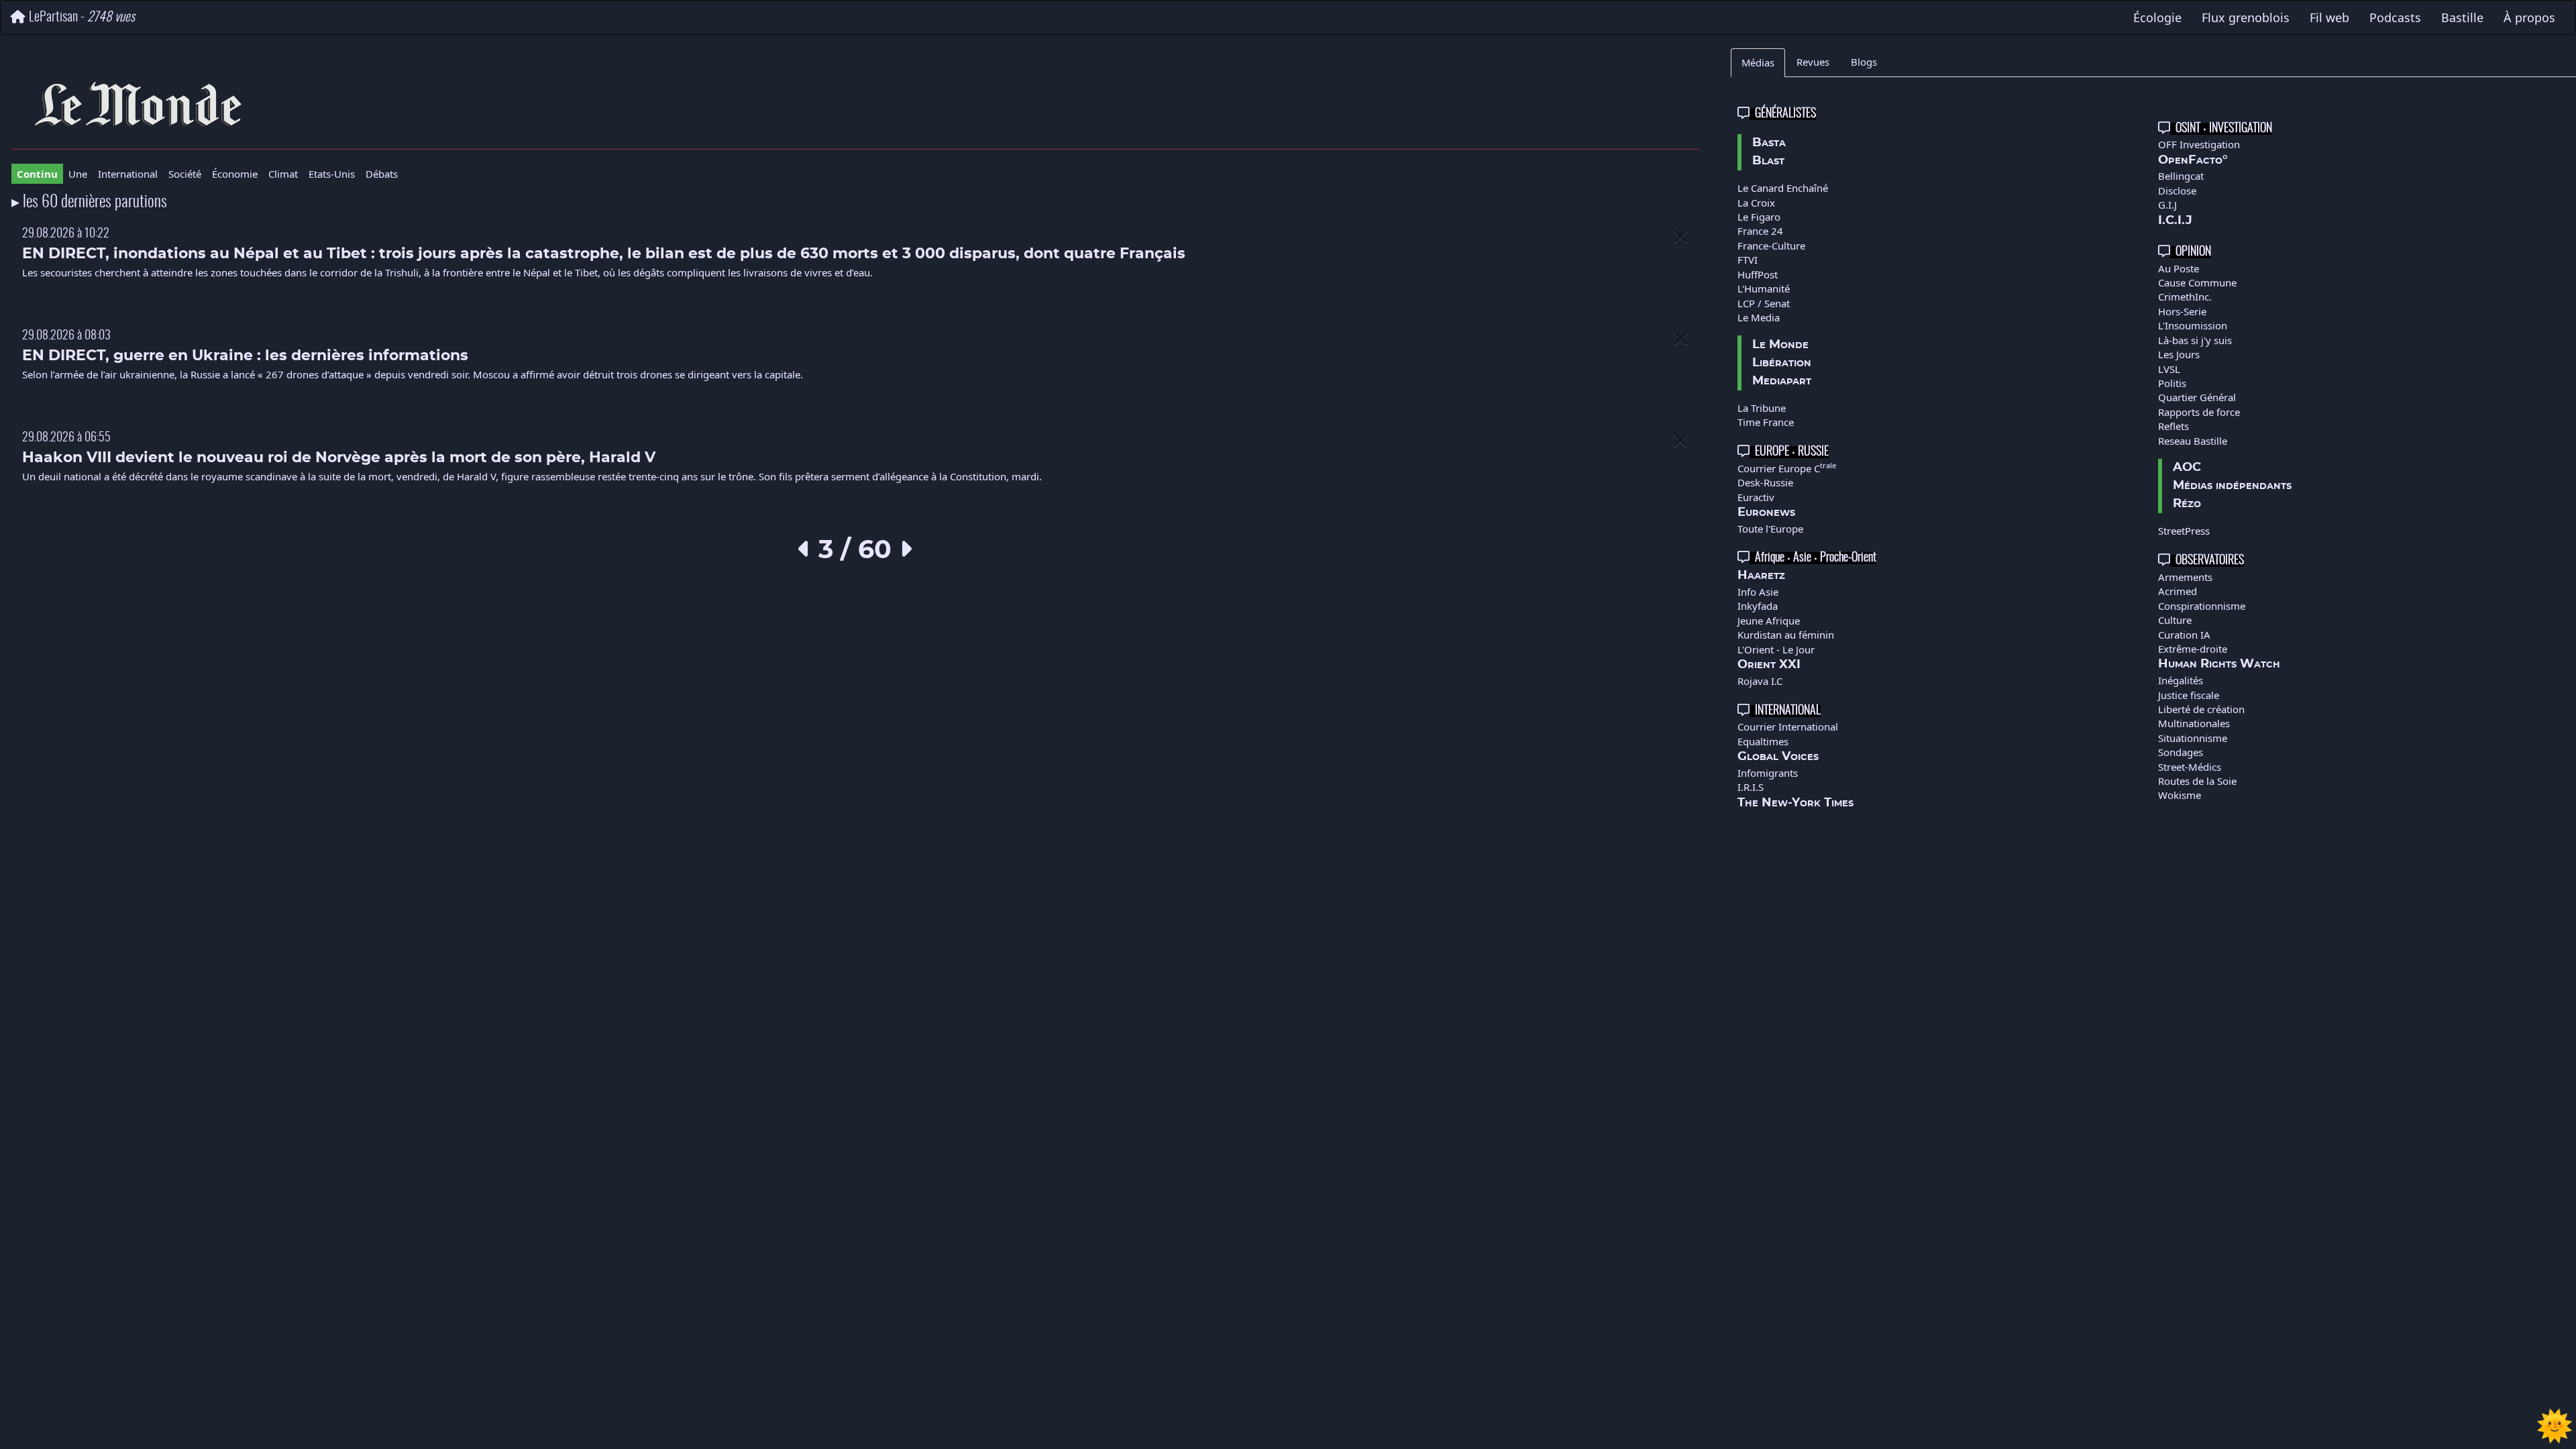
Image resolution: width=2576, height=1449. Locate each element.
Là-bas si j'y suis (2195, 340)
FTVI (1748, 260)
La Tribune (1762, 408)
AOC (2187, 468)
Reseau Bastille (2193, 441)
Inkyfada (1758, 606)
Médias (1758, 62)
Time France (1766, 422)
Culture (2175, 620)
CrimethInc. (2185, 297)
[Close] (1680, 236)
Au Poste (2179, 268)
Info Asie (1758, 592)
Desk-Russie (1765, 482)
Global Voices (1778, 757)
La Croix (1756, 203)
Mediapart (1782, 381)
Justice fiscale (2189, 695)
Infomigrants (1768, 773)
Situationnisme (2193, 738)
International (128, 174)
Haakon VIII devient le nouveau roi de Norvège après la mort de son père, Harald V (339, 458)
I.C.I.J (2175, 221)
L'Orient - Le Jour (1776, 649)
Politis (2172, 383)
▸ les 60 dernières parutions (89, 203)
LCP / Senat (1764, 303)
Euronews (1766, 513)
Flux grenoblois (2246, 17)
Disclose (2177, 191)
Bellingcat (2181, 176)
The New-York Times (1795, 803)
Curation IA (2184, 635)
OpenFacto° (2193, 160)
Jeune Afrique (1769, 621)
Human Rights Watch (2219, 664)
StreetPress (2184, 531)
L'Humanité (1764, 288)
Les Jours (2179, 354)
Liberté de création (2201, 709)
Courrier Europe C (1787, 468)
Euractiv (1756, 497)
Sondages (2181, 752)
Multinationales (2194, 723)
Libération (1782, 363)
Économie (235, 174)
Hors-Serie (2182, 311)
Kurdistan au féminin (1786, 635)
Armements (2185, 577)
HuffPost (1758, 274)
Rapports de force (2199, 412)
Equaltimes (1763, 741)
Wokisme (2180, 795)
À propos (2529, 17)
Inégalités (2181, 680)
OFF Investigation (2199, 144)
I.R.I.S (1751, 787)
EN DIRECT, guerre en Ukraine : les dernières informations (245, 356)
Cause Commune (2197, 282)
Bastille (2462, 17)
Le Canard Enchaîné (1783, 188)
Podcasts (2395, 17)
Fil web (2329, 17)
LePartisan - (82, 17)
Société (185, 174)
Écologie (2157, 17)
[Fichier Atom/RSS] (856, 104)
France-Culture (1771, 246)
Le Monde (1780, 345)
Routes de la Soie (2197, 781)
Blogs (1864, 62)
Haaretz (1761, 576)
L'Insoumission (2193, 325)
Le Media (1759, 317)
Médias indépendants (2232, 486)
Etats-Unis (332, 174)
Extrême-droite (2193, 649)
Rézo (2187, 504)
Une (78, 174)
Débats (382, 174)
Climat (283, 174)
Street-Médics (2190, 767)
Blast (1768, 161)
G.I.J (2167, 205)
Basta (1769, 143)
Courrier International (1788, 727)
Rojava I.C (1760, 681)
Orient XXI (1769, 665)
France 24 (1760, 231)
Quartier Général (2197, 397)
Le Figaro (1759, 217)
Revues (1813, 62)
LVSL (2169, 369)
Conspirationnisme (2202, 606)
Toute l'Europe (1770, 529)
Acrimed (2178, 591)
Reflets (2173, 426)
